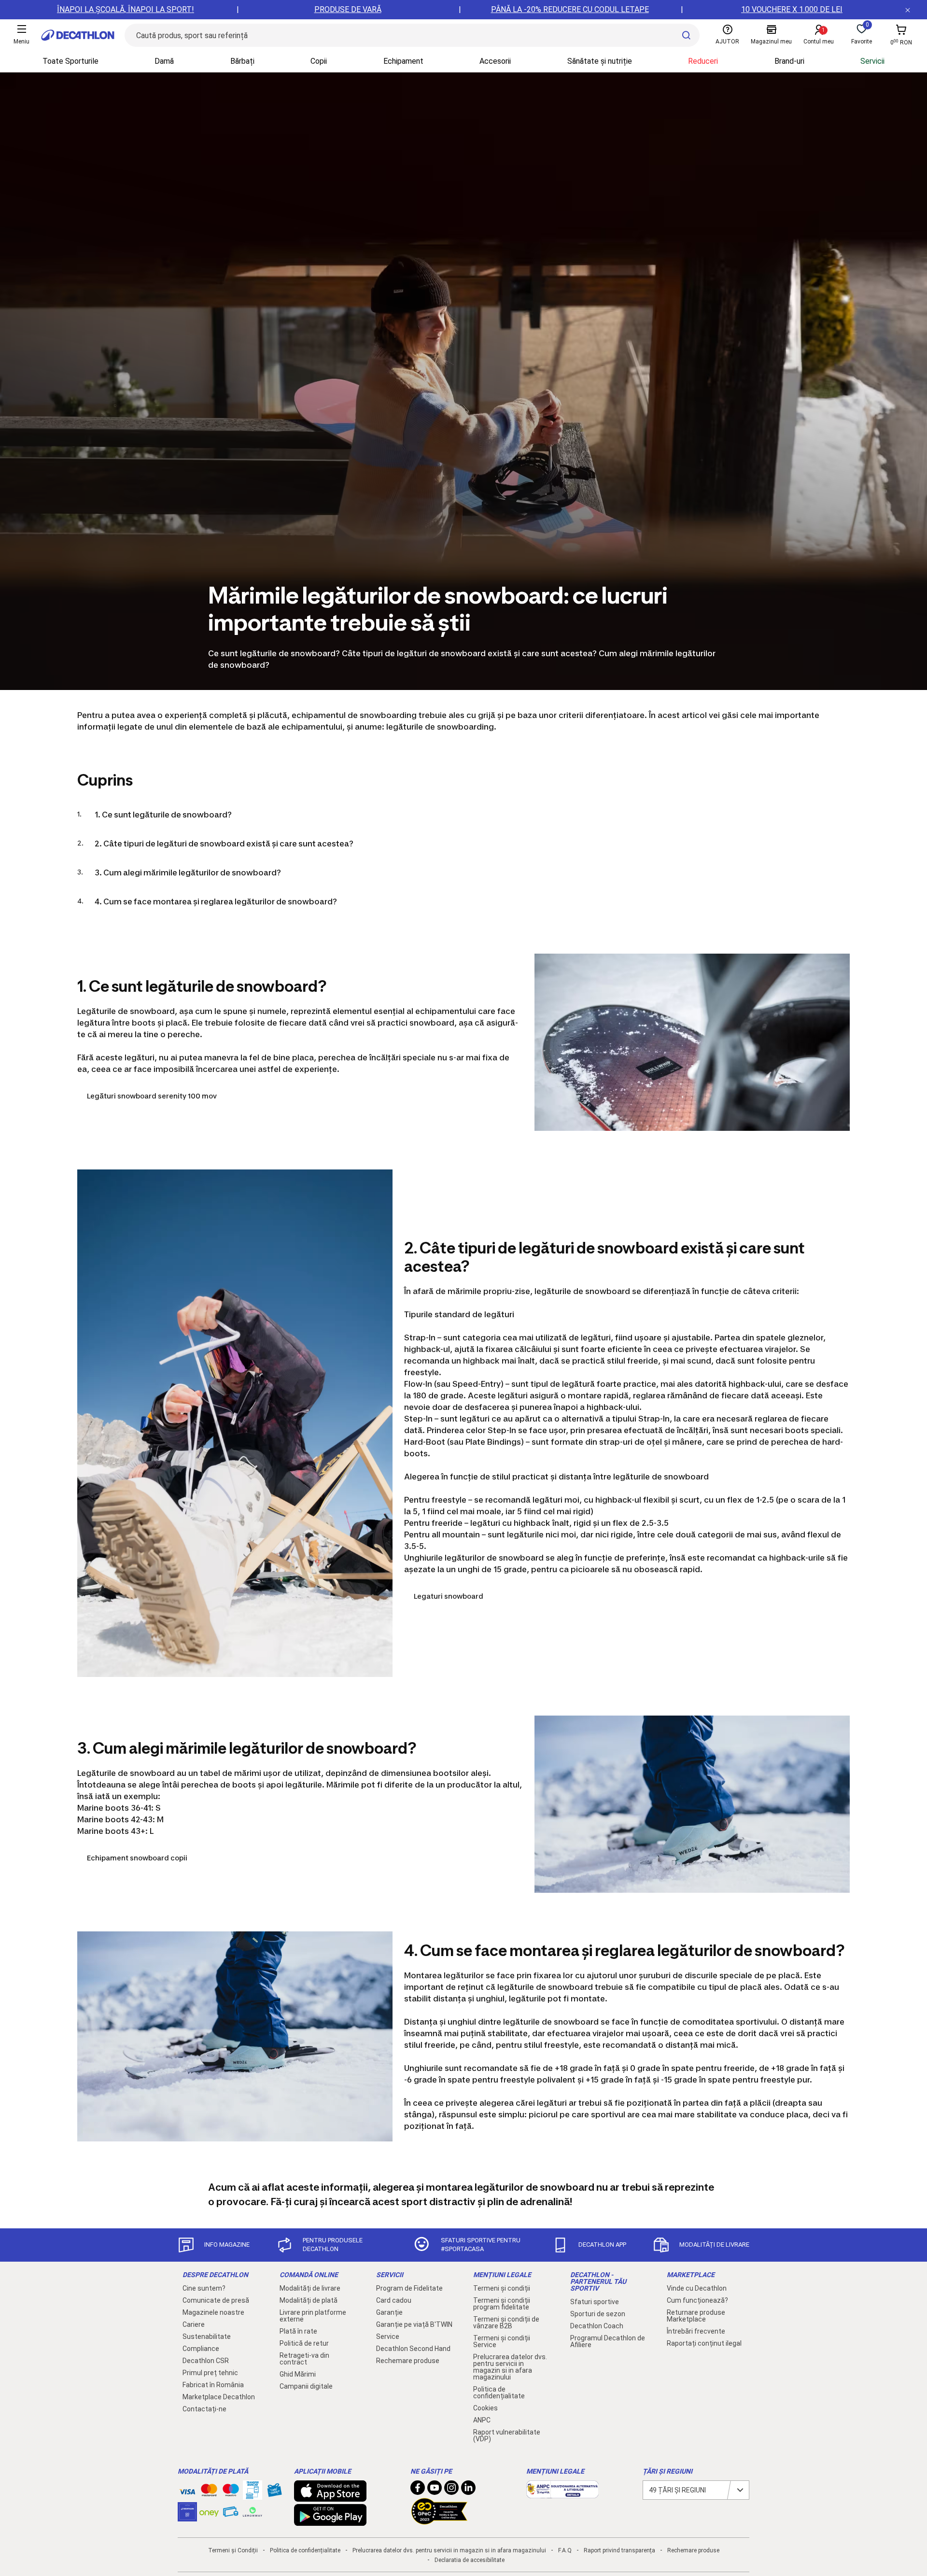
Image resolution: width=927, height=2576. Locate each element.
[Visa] (187, 2490)
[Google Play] (330, 2521)
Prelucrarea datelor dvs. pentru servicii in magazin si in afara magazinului (510, 2367)
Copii (319, 61)
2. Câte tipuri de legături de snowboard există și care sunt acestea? (224, 844)
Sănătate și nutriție (600, 61)
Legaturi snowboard (449, 1596)
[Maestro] (231, 2492)
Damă (164, 61)
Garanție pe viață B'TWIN (414, 2324)
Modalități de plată (309, 2300)
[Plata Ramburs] (231, 2514)
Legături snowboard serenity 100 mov (152, 1096)
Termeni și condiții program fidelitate (502, 2304)
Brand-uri (789, 61)
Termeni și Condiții (233, 2550)
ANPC (482, 2420)
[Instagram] (451, 2490)
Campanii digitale (306, 2386)
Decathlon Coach (597, 2326)
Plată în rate (298, 2331)
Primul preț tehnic (210, 2373)
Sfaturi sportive (595, 2302)
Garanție (389, 2312)
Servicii (872, 61)
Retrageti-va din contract (304, 2359)
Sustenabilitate (207, 2337)
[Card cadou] (274, 2492)
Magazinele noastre (213, 2312)
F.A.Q (565, 2550)
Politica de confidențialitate (499, 2393)
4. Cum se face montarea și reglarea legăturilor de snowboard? (216, 901)
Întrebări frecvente (696, 2331)
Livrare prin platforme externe (313, 2316)
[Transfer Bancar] (253, 2495)
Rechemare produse (408, 2361)
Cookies (485, 2408)
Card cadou (394, 2300)
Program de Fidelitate (409, 2288)
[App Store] (330, 2497)
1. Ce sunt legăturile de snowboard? (163, 815)
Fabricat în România (213, 2385)
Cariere (194, 2324)
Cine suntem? (204, 2288)
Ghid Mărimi (298, 2374)
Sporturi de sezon (598, 2314)
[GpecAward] (439, 2520)
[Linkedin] (468, 2490)
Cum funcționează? (697, 2300)
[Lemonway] (253, 2512)
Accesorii (495, 61)
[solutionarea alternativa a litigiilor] (562, 2493)
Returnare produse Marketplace (696, 2316)
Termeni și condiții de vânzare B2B (506, 2323)
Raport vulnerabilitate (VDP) (507, 2435)
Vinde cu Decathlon (697, 2288)
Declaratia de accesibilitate (470, 2560)
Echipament (403, 61)
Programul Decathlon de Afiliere (608, 2341)
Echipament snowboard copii (137, 1858)
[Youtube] (435, 2490)
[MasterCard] (209, 2492)
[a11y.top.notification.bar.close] (908, 10)
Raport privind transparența (619, 2550)
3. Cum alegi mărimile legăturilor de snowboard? (188, 873)
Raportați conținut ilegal (704, 2343)
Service (388, 2337)
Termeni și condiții (502, 2288)
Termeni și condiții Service (502, 2341)
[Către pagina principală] (78, 35)
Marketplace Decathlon (219, 2397)
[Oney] (209, 2512)
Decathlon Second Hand (413, 2349)
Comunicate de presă (216, 2300)
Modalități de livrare (310, 2288)
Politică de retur (304, 2343)
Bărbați (242, 61)
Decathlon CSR (206, 2361)
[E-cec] (187, 2517)
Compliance (201, 2349)
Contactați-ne (204, 2409)
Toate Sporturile (70, 61)
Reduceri (703, 61)
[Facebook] (418, 2490)
